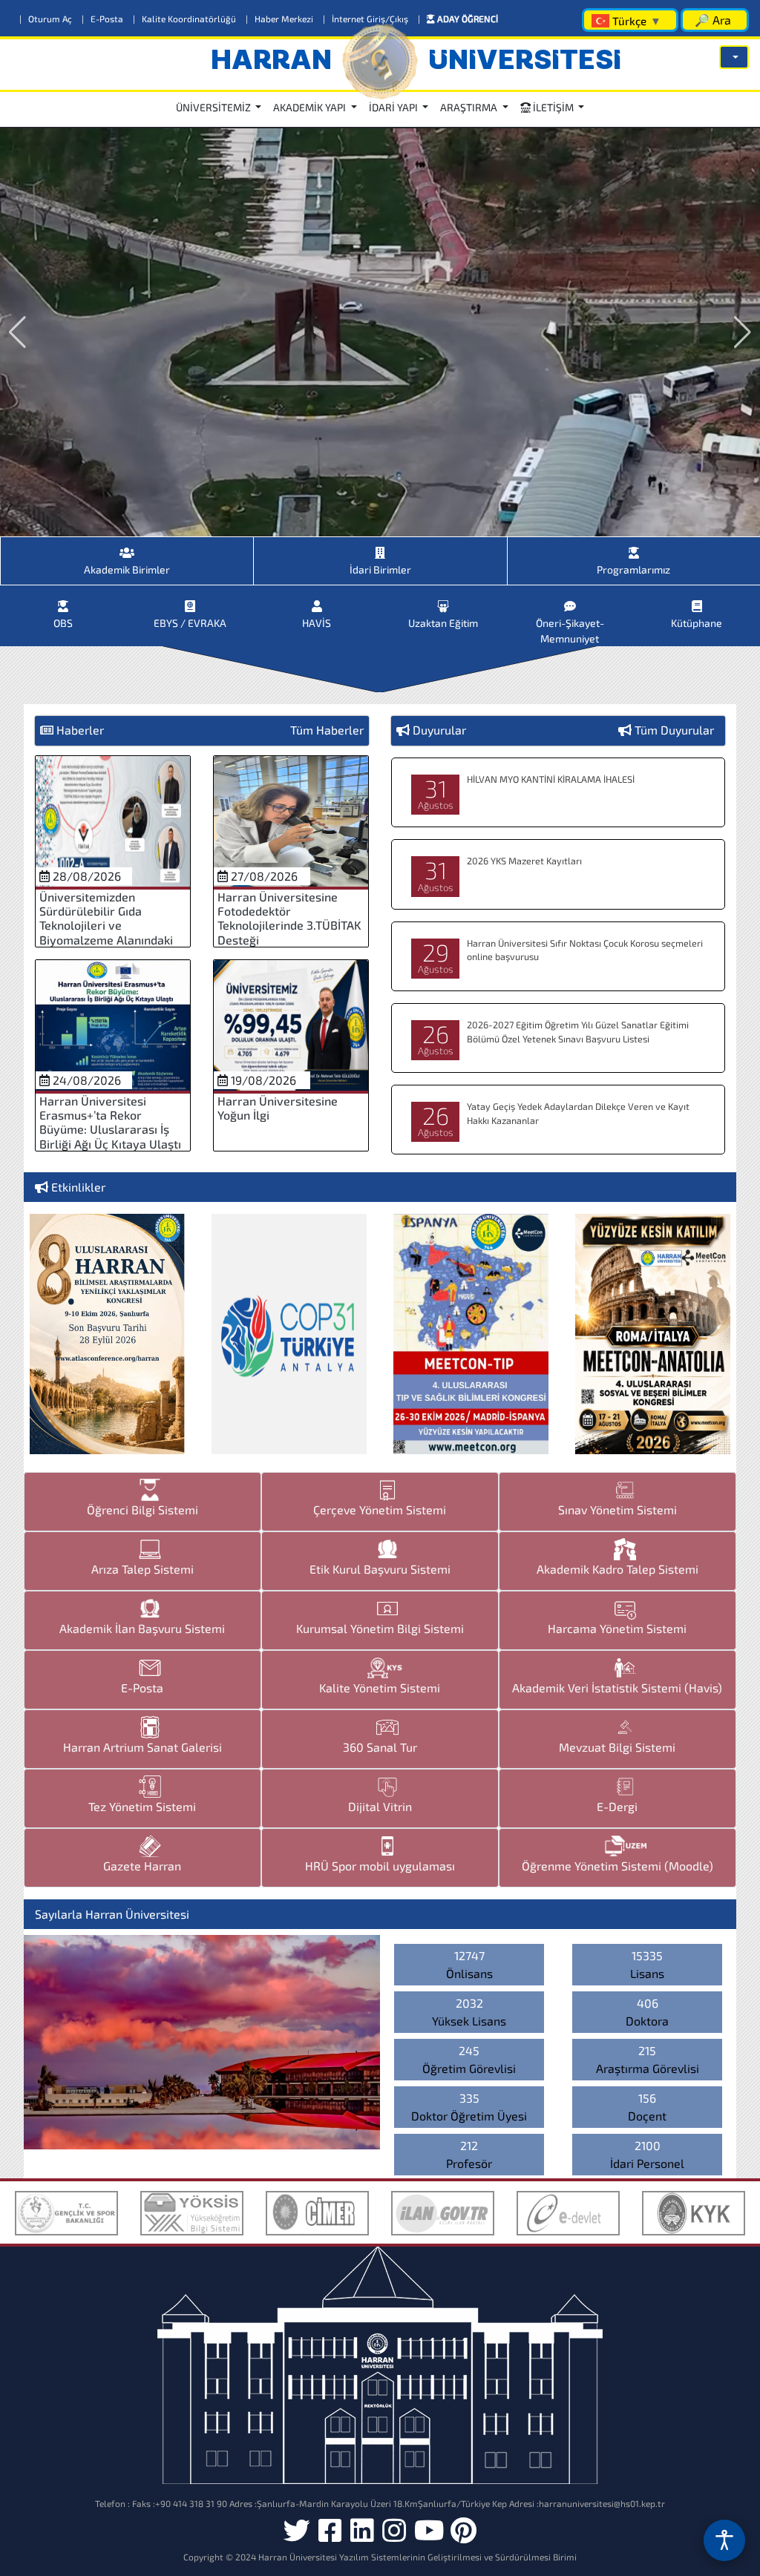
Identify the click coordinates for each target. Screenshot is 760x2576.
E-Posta (104, 19)
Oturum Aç (47, 19)
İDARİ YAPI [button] (394, 107)
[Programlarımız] (634, 547)
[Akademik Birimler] (127, 547)
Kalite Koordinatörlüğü (186, 19)
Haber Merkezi (281, 19)
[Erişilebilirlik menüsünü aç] (724, 2540)
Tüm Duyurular (674, 730)
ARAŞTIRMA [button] (470, 107)
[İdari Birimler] (380, 547)
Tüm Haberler (327, 730)
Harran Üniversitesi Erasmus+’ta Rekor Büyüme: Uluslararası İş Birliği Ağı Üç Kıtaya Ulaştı (110, 1122)
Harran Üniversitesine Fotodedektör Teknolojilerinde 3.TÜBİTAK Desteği (289, 918)
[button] (734, 57)
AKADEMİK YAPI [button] (311, 107)
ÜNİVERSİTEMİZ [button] (214, 107)
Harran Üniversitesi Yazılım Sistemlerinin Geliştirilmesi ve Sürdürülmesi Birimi (417, 2557)
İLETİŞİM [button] (553, 107)
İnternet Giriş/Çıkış (367, 19)
